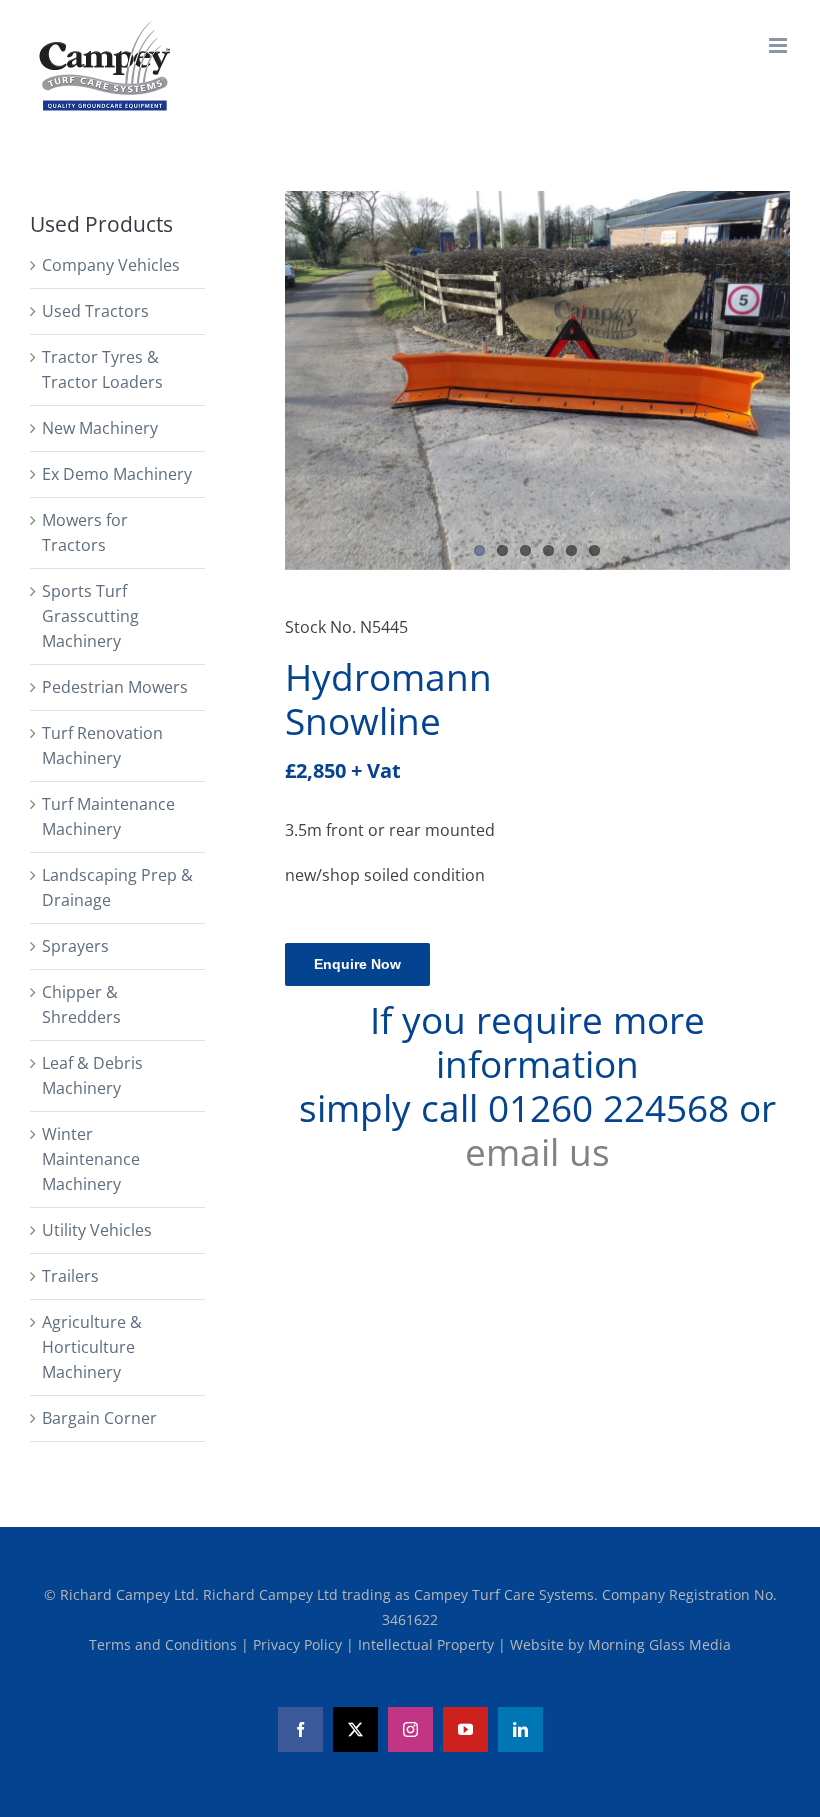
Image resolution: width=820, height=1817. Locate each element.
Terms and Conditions (165, 1644)
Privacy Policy (299, 1644)
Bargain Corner (99, 1418)
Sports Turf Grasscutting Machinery (90, 616)
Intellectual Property (428, 1644)
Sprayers (75, 946)
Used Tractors (95, 311)
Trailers (70, 1276)
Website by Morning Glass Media (620, 1644)
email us (537, 1152)
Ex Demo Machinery (117, 474)
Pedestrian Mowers (115, 687)
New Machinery (100, 428)
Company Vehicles (111, 265)
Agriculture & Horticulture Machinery (92, 1347)
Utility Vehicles (97, 1230)
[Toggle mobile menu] (779, 45)
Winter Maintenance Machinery (91, 1159)
